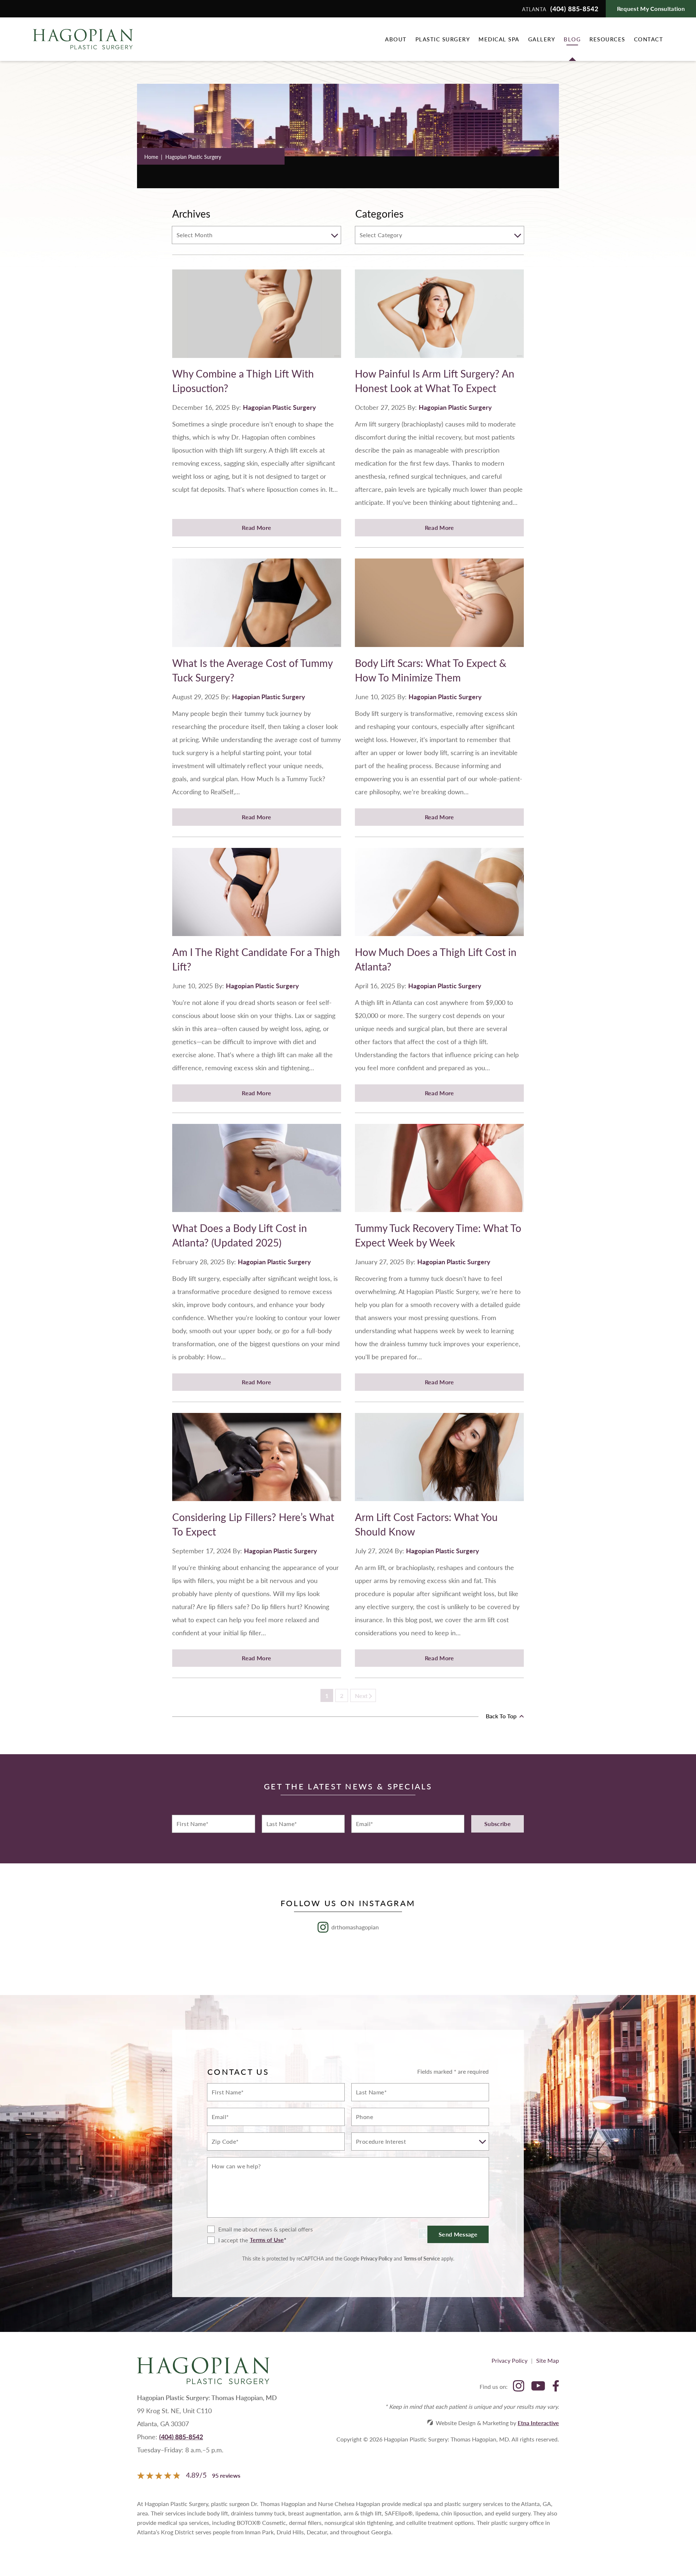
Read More (256, 527)
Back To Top (502, 1716)
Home (151, 157)
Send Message (458, 2234)
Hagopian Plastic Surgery (279, 407)
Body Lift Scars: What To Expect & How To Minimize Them (431, 670)
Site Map (548, 2360)
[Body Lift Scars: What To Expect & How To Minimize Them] (439, 607)
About (396, 39)
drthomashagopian (355, 1927)
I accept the (228, 2240)
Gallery (542, 39)
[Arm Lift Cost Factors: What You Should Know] (439, 1461)
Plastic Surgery (443, 39)
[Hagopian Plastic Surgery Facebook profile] (556, 2387)
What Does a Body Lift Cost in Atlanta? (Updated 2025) (240, 1235)
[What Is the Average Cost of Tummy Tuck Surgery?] (257, 607)
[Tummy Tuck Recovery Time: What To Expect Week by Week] (439, 1172)
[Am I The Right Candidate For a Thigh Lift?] (257, 896)
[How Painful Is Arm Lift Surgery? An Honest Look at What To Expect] (439, 318)
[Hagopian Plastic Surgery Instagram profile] (519, 2387)
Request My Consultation (651, 9)
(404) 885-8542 (181, 2437)
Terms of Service (422, 2258)
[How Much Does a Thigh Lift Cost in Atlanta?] (439, 896)
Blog (572, 39)
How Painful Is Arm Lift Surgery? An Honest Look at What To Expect (435, 381)
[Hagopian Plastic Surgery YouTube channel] (538, 2387)
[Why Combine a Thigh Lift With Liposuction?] (257, 318)
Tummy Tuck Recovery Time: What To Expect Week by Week (438, 1235)
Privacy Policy (376, 2258)
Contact (649, 39)
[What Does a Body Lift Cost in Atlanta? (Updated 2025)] (257, 1172)
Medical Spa (499, 39)
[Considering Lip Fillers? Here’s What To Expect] (257, 1461)
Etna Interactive (538, 2423)
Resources (607, 39)
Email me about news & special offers (266, 2229)
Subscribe (498, 1824)
